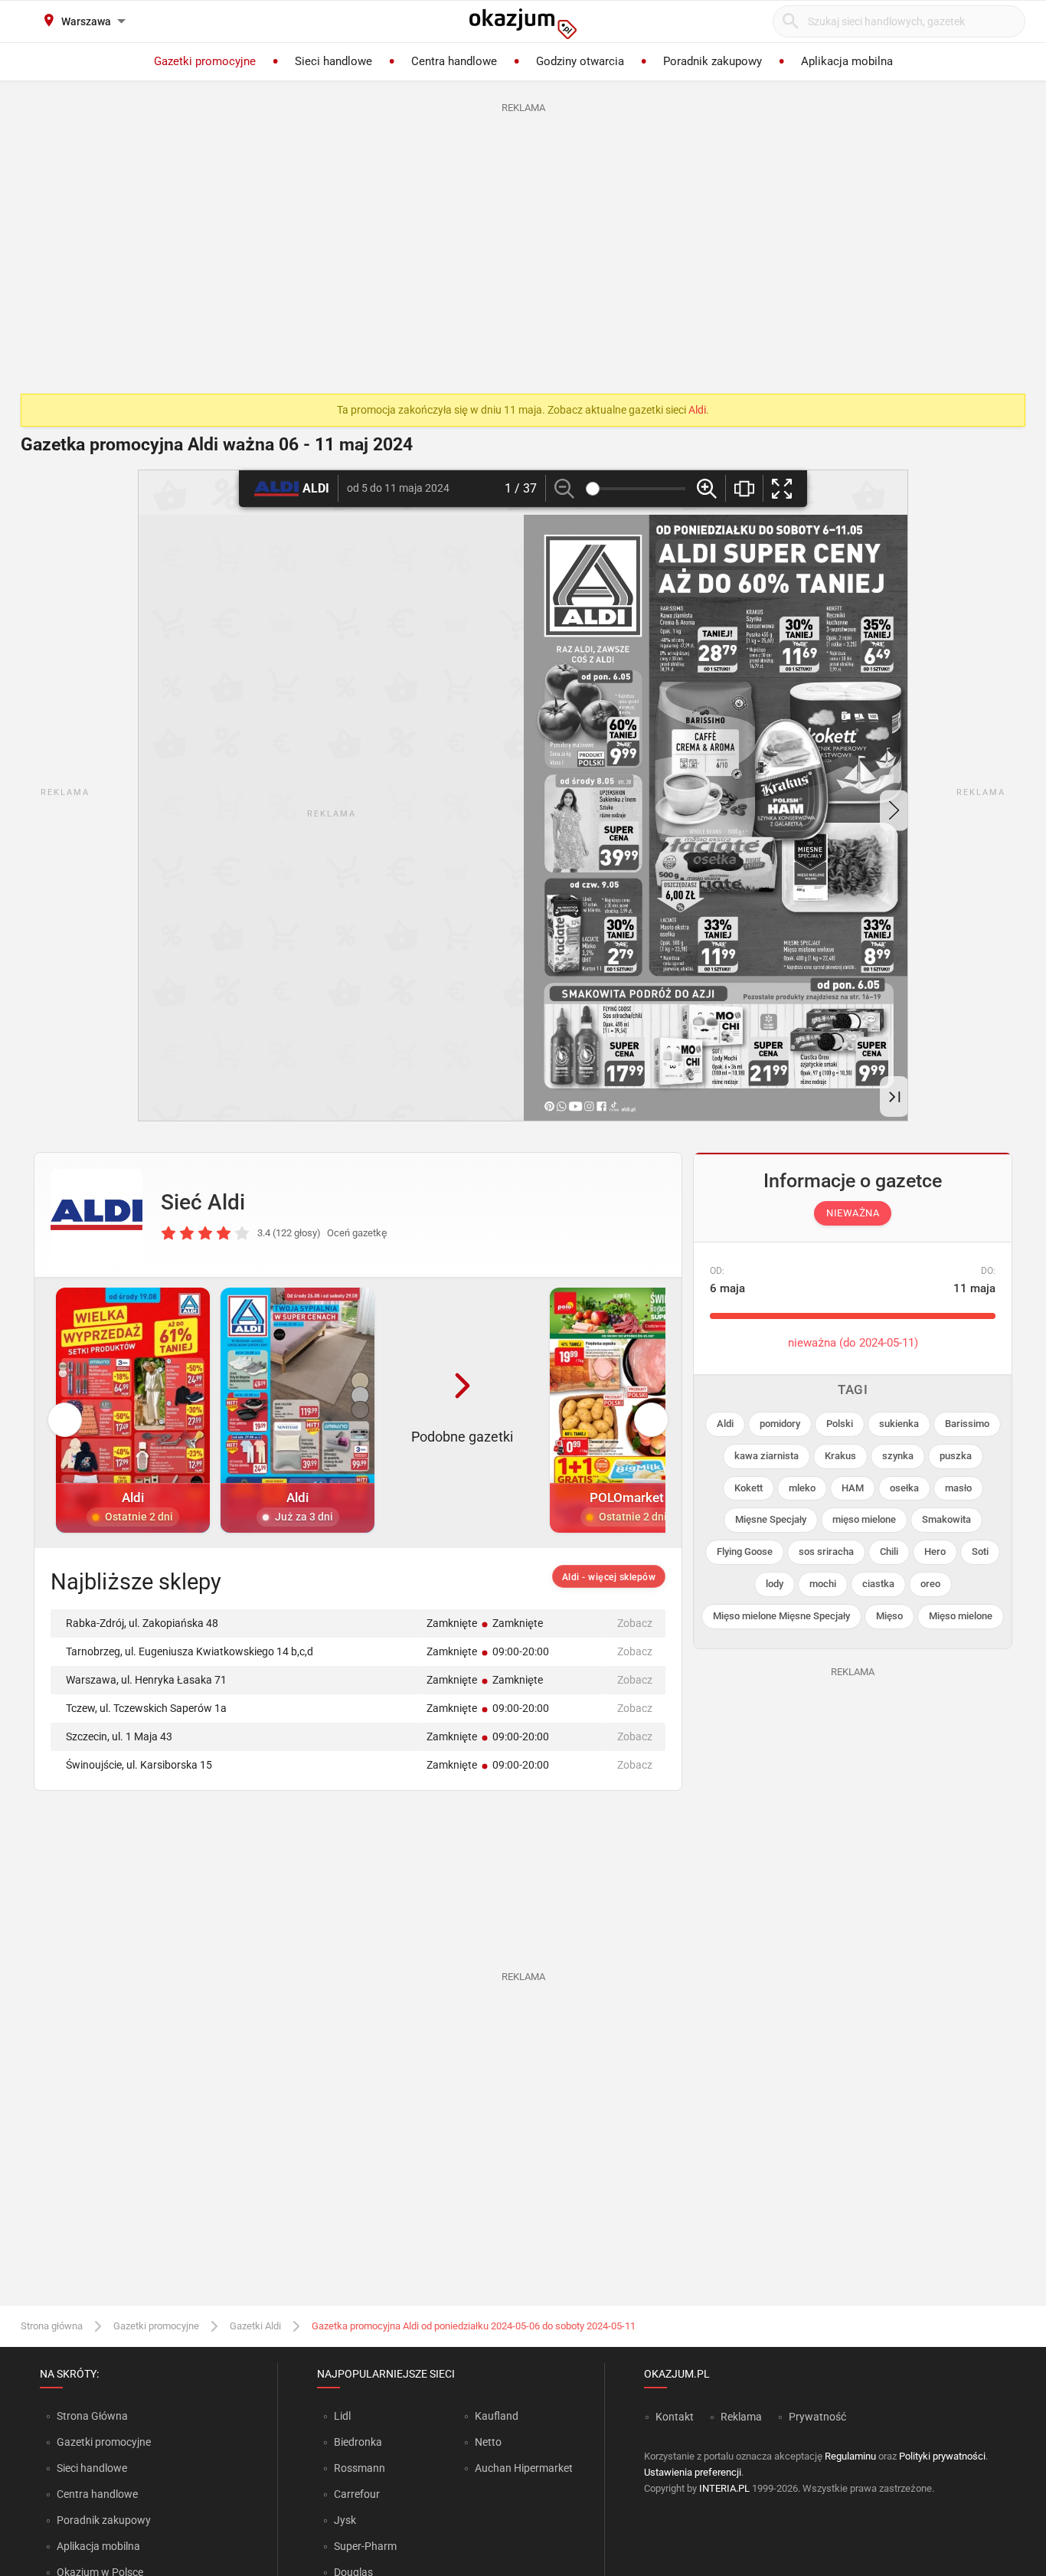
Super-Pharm (365, 2546)
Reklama (741, 2417)
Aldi (697, 410)
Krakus (840, 1456)
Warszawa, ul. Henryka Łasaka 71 (146, 1680)
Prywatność (817, 2417)
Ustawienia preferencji (693, 2472)
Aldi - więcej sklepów (609, 1577)
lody (775, 1584)
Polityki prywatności (942, 2456)
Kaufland (497, 2416)
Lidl (342, 2416)
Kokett (749, 1488)
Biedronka (358, 2442)
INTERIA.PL (724, 2488)
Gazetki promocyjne (156, 2326)
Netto (488, 2442)
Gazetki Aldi (255, 2326)
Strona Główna (92, 2416)
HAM (853, 1488)
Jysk (345, 2520)
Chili (889, 1551)
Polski (840, 1424)
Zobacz (635, 1623)
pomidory (780, 1424)
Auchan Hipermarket (524, 2468)
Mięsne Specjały (771, 1519)
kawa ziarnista (767, 1456)
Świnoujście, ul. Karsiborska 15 (139, 1765)
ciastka (878, 1584)
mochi (823, 1584)
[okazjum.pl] (523, 24)
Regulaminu (850, 2456)
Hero (935, 1551)
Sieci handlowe (92, 2468)
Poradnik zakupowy (104, 2520)
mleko (802, 1488)
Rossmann (360, 2468)
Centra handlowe (97, 2494)
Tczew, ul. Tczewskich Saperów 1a (146, 1708)
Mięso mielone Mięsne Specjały (781, 1616)
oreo (930, 1584)
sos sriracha (826, 1551)
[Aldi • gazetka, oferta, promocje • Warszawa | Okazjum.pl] (96, 1215)
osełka (904, 1488)
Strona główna (52, 2326)
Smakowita (946, 1519)
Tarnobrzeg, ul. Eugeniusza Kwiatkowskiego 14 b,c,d (190, 1651)
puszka (956, 1456)
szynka (898, 1456)
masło (958, 1488)
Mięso (889, 1616)
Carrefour (357, 2494)
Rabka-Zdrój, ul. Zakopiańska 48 (142, 1623)
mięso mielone (864, 1519)
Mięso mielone (961, 1616)
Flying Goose (745, 1551)
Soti (980, 1551)
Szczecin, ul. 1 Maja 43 (119, 1736)
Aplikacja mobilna (98, 2546)
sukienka (899, 1424)
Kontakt (675, 2417)
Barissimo (967, 1424)
